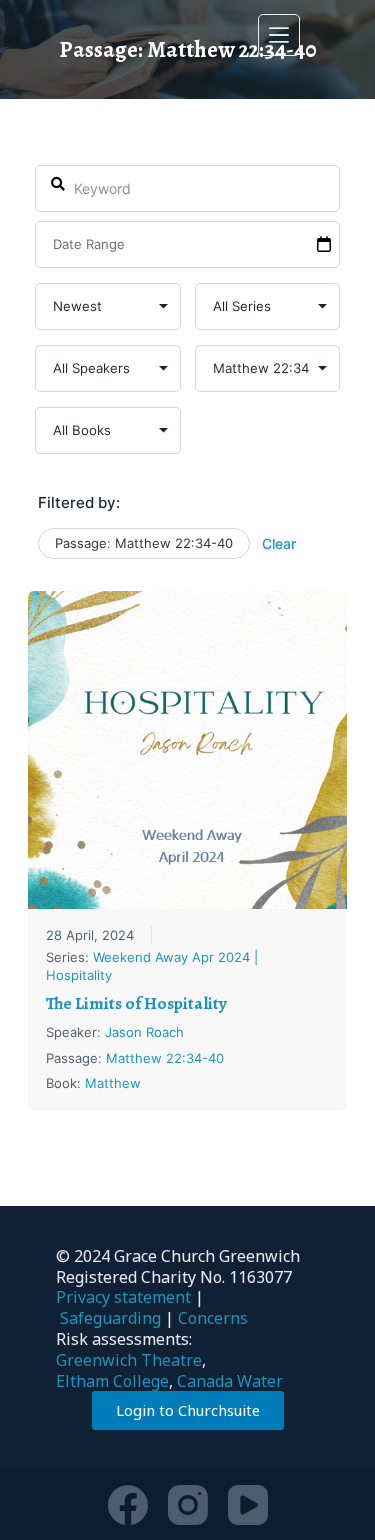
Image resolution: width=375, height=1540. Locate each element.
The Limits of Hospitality (136, 1003)
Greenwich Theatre (129, 1360)
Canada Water (230, 1381)
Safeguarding (110, 1318)
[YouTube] (248, 1505)
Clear (279, 543)
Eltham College (112, 1381)
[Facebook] (128, 1505)
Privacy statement (123, 1297)
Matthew (113, 1083)
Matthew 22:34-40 (165, 1058)
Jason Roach (144, 1032)
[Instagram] (188, 1505)
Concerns (213, 1318)
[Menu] (279, 35)
